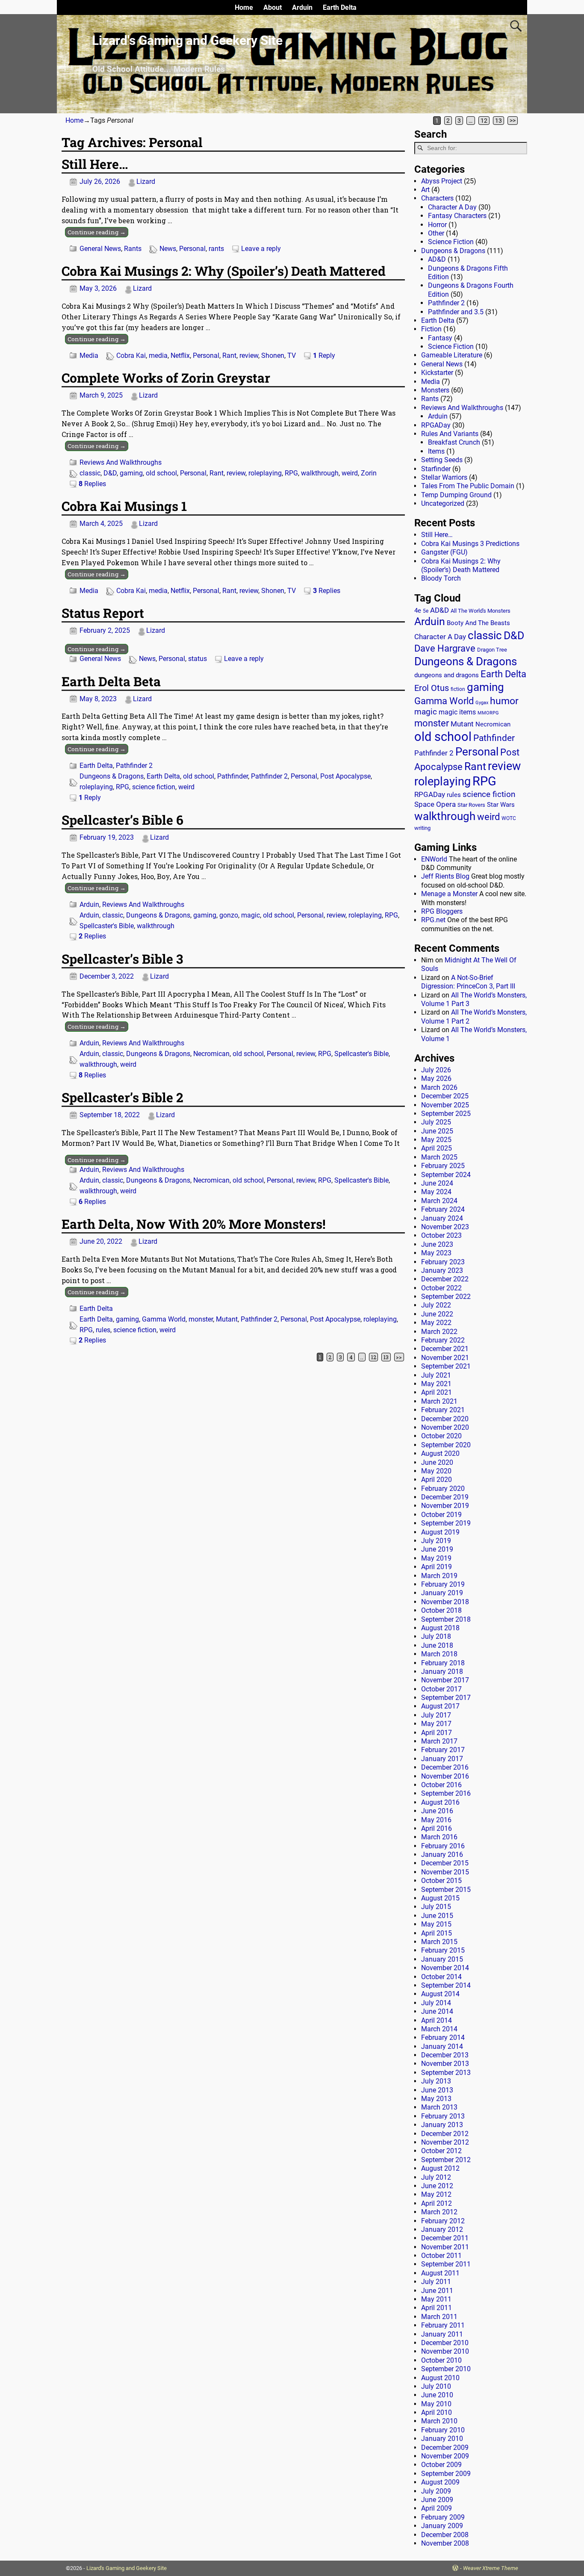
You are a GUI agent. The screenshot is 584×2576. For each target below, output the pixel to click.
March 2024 (439, 1201)
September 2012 (446, 2160)
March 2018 (439, 1654)
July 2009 (436, 2491)
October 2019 (441, 1515)
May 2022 (436, 1323)
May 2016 (436, 1820)
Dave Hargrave (445, 648)
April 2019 (437, 1567)
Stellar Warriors (444, 477)
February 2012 (443, 2221)
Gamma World (164, 1319)
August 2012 (440, 2168)
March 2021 (439, 1401)
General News (100, 249)
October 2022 (441, 1288)
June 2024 (437, 1183)
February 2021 (443, 1410)
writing (422, 828)
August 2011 (440, 2273)
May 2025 (436, 1140)
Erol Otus (432, 688)
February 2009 (443, 2517)
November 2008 (445, 2543)
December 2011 (445, 2238)
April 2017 (437, 1733)
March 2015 (439, 1942)
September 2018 (446, 1619)
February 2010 (443, 2430)
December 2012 (445, 2134)
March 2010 (439, 2421)
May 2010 (436, 2404)
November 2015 (445, 1872)
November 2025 (445, 1105)
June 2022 (437, 1314)
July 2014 (436, 2003)
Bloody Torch (441, 578)
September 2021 (446, 1366)
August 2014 (440, 1994)
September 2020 (446, 1445)
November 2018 (445, 1602)
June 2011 (437, 2291)
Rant (229, 356)
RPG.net (433, 920)
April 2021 (437, 1392)
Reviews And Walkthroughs (121, 462)
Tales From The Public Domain (468, 486)
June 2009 (437, 2500)
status (198, 659)
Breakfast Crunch (454, 442)
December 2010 (445, 2343)
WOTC (509, 818)
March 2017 (439, 1741)
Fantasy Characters (457, 216)
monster (201, 1319)
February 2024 (443, 1209)
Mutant (227, 1319)
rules (103, 1330)
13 (498, 121)
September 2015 (446, 1890)
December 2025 (445, 1096)
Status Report (103, 613)
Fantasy (440, 338)
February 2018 (443, 1663)
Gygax (482, 703)
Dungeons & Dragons (112, 776)
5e (426, 611)
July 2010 (436, 2386)
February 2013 (443, 2116)
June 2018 (437, 1645)
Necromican (211, 1054)
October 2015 (441, 1881)
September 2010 (446, 2369)
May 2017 (436, 1724)
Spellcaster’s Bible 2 (122, 1097)
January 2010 (442, 2439)
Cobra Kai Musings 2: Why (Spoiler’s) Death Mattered (224, 271)
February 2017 (443, 1750)
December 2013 (445, 2055)
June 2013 (437, 2090)
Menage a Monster (449, 894)
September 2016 (446, 1793)
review (249, 356)
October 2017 (441, 1689)
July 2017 (436, 1715)
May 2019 (436, 1558)
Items (436, 451)
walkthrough (320, 473)
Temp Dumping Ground (456, 495)
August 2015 (440, 1898)
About (273, 7)
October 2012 (441, 2151)
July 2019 (436, 1541)
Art (425, 190)
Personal (192, 249)
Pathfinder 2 (134, 766)
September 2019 (446, 1523)
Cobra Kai (131, 356)
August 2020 (440, 1453)
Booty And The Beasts (478, 623)
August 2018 (440, 1628)
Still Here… (95, 164)
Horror (437, 225)
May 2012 (436, 2194)
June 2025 (437, 1131)
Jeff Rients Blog (445, 876)
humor (504, 701)
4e (418, 611)
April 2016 (437, 1828)
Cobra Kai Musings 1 (124, 506)
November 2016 (445, 1776)
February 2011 (443, 2325)
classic (90, 473)
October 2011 (441, 2256)
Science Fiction (451, 242)
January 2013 (442, 2125)
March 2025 (439, 1157)
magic (251, 915)
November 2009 (445, 2456)
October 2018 (441, 1610)
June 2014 (437, 2011)
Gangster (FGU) (444, 552)
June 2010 (437, 2395)
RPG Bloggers (442, 911)
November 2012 (445, 2142)
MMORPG (488, 713)
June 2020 (437, 1462)
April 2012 (437, 2203)
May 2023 (436, 1253)
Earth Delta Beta (111, 681)
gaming (131, 473)
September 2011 (446, 2264)
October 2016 (441, 1785)
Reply (324, 356)
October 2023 (441, 1235)
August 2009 (440, 2482)
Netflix (180, 356)
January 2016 (442, 1855)
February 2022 (443, 1340)
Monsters (435, 390)
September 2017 (446, 1698)
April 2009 (437, 2508)
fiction (458, 689)
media (158, 356)
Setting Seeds (442, 460)
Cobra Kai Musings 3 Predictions (470, 544)
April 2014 (437, 2020)
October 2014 (441, 1977)
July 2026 (436, 1070)
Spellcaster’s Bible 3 (122, 959)
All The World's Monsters (481, 611)
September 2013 (446, 2073)
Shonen (273, 356)
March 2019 (439, 1576)
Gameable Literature (452, 355)
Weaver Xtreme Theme (491, 2568)
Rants (133, 249)
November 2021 (445, 1358)
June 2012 (437, 2186)
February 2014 (443, 2037)
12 (484, 121)
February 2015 (443, 1950)
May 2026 (436, 1078)
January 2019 (442, 1593)
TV (292, 356)
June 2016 (437, 1811)
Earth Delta (340, 7)
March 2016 (439, 1837)
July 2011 (436, 2282)
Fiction (431, 329)
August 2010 (440, 2378)
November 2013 (445, 2064)
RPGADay (436, 425)
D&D (110, 473)
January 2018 (442, 1672)
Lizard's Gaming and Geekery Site (187, 40)
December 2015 (445, 1863)
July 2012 (436, 2177)
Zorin (369, 473)
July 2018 (436, 1636)
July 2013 (436, 2081)
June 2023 (437, 1244)
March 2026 (439, 1087)
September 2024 (446, 1175)
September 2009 (446, 2474)
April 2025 (437, 1148)
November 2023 (445, 1227)
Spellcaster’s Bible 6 (122, 820)
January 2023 (442, 1270)
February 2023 (443, 1262)
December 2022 (445, 1279)
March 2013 (439, 2107)
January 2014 (442, 2046)
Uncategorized (443, 503)
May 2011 (436, 2299)
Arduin (302, 7)
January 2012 (442, 2229)
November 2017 (445, 1680)
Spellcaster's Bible (107, 926)
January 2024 (442, 1218)
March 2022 (439, 1332)
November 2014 (445, 1968)
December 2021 (445, 1349)
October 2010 (441, 2360)
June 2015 (437, 1916)
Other (436, 233)
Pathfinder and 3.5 (456, 312)
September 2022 (446, 1297)
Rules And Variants (450, 434)
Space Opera (435, 804)
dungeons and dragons (447, 675)
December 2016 (445, 1767)
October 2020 (441, 1436)
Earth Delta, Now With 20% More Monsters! (193, 1224)
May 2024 (436, 1192)
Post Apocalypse (345, 776)
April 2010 (437, 2412)
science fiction (154, 787)
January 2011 (442, 2334)
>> (513, 121)
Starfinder (436, 469)
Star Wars (501, 805)
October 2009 (441, 2465)
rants (216, 249)
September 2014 (446, 1985)
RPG (291, 473)
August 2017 (440, 1706)
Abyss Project (442, 181)
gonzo (229, 915)
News (168, 249)
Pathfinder (233, 776)
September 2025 (446, 1114)
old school (161, 473)
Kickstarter (437, 373)
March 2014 (439, 2029)
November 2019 (445, 1506)
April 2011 (437, 2308)
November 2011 (445, 2247)
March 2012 (439, 2212)
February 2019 (443, 1584)
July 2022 (436, 1305)
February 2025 (443, 1166)
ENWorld (434, 859)
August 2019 (440, 1532)
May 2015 (436, 1924)
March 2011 (439, 2317)
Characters (437, 198)
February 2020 (443, 1489)
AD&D (437, 259)
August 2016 (440, 1802)
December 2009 (445, 2448)
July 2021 (436, 1375)
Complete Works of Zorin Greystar (166, 378)
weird (350, 473)
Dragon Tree (492, 650)
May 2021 (436, 1384)
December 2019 (445, 1497)
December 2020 (445, 1419)
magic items (457, 712)
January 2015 (442, 1959)
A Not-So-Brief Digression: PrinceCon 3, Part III (468, 982)
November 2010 (445, 2351)
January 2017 (442, 1759)
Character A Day (452, 207)
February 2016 (443, 1846)
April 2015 (437, 1933)
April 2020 (437, 1480)
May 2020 (436, 1471)
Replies (92, 484)
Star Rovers (471, 805)
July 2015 (436, 1907)
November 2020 (445, 1427)
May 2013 (436, 2099)
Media (89, 356)
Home (244, 7)
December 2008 (445, 2535)
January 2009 (442, 2526)
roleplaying (265, 473)
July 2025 (436, 1122)
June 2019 (437, 1549)
